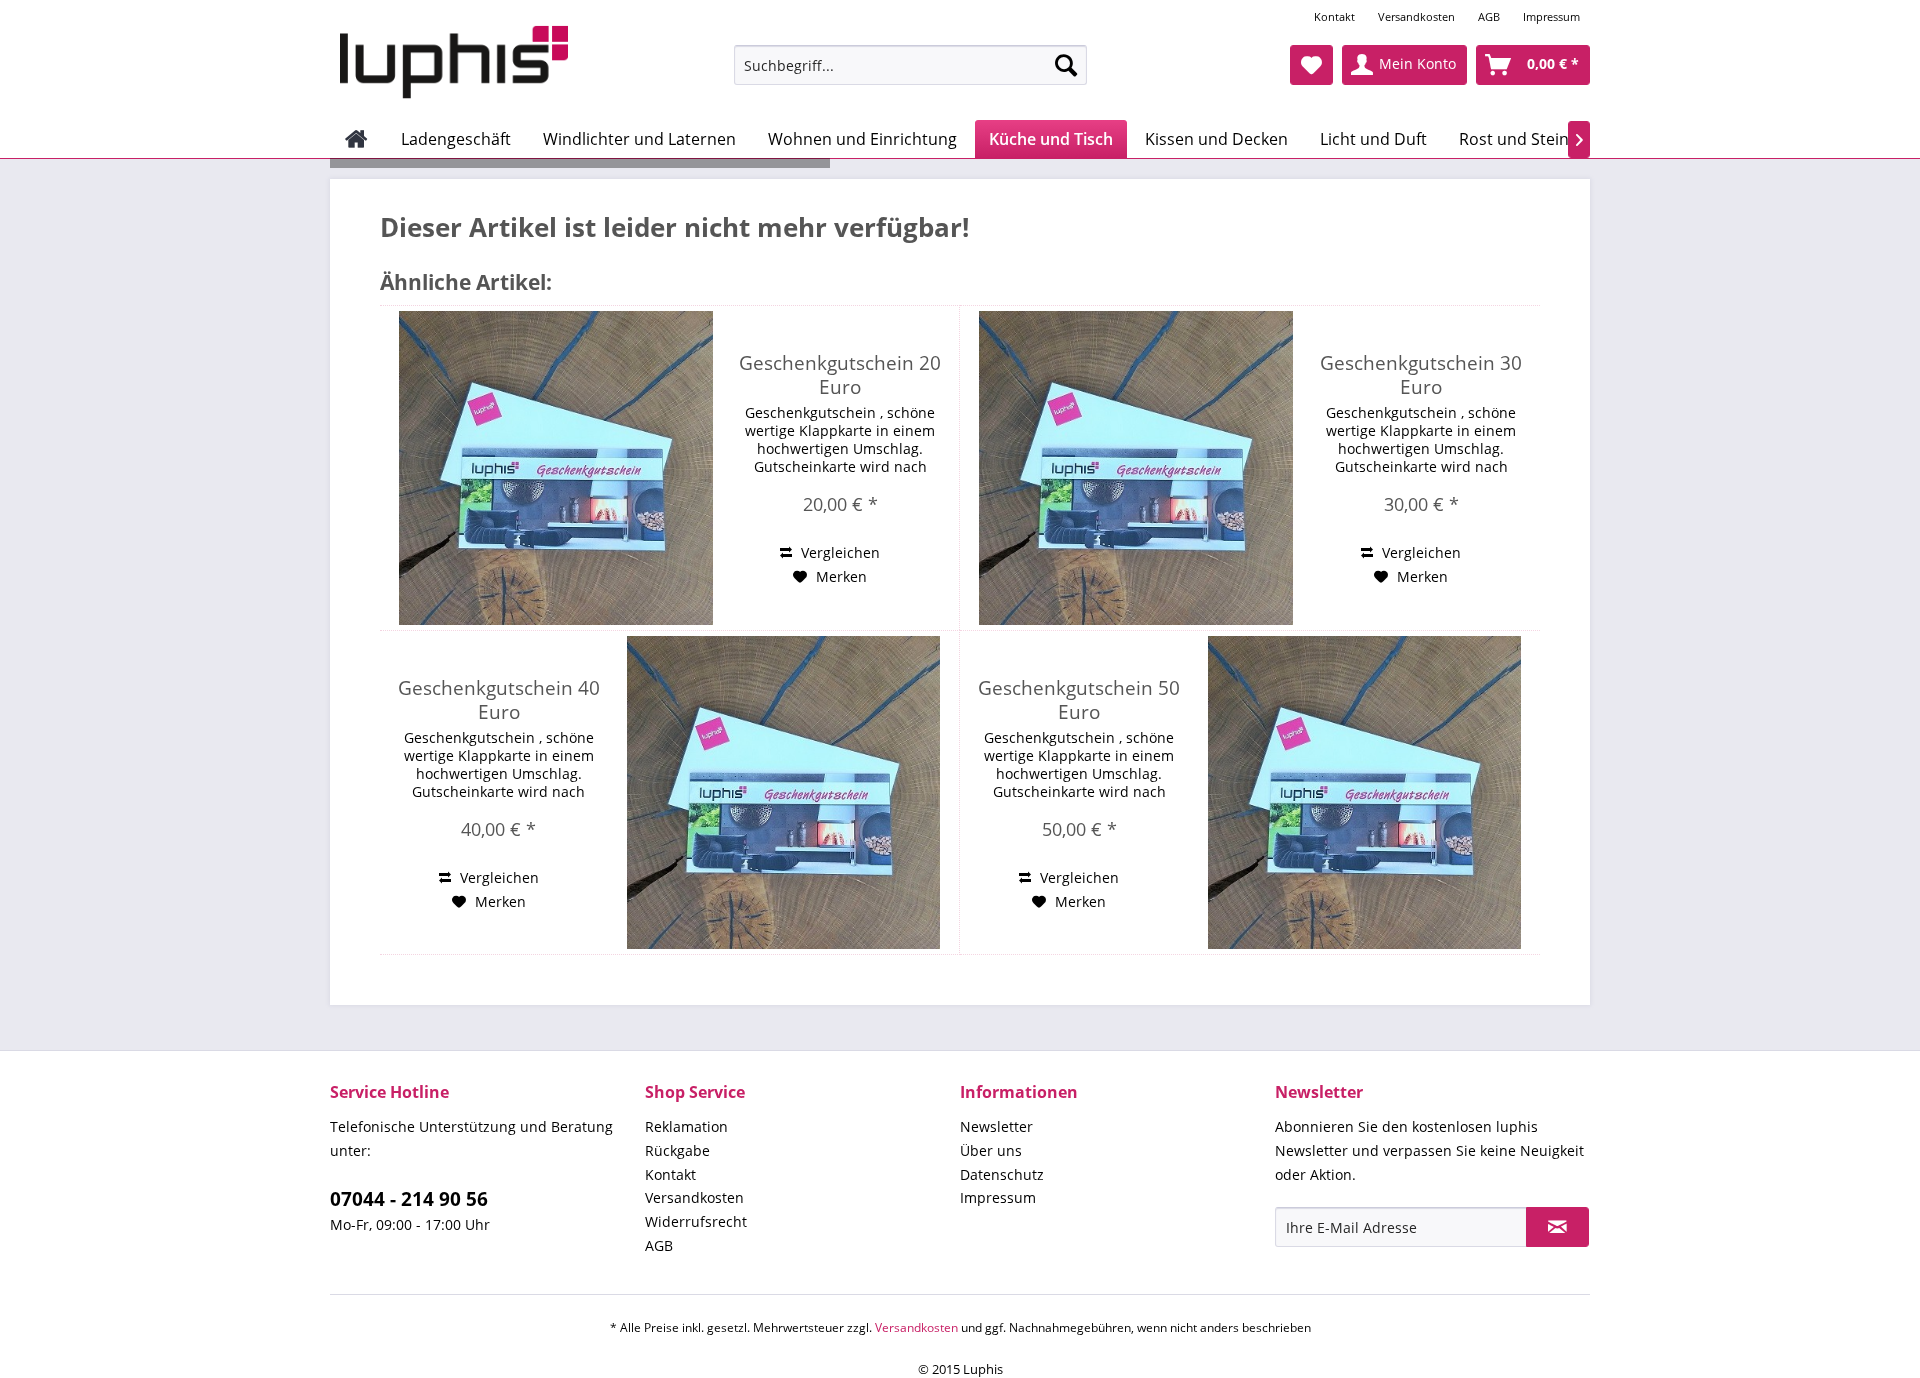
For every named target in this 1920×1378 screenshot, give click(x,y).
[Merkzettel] (1311, 65)
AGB (1489, 16)
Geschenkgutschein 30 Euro (1421, 375)
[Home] (356, 139)
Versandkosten (1416, 16)
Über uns (991, 1150)
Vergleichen (838, 552)
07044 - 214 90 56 (409, 1199)
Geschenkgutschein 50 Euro (1079, 700)
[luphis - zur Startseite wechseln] (454, 62)
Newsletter (996, 1126)
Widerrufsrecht (696, 1221)
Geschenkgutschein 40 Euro (499, 700)
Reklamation (686, 1126)
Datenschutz (1002, 1174)
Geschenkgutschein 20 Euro (840, 375)
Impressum (1551, 16)
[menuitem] (1336, 16)
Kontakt (1334, 16)
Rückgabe (677, 1150)
